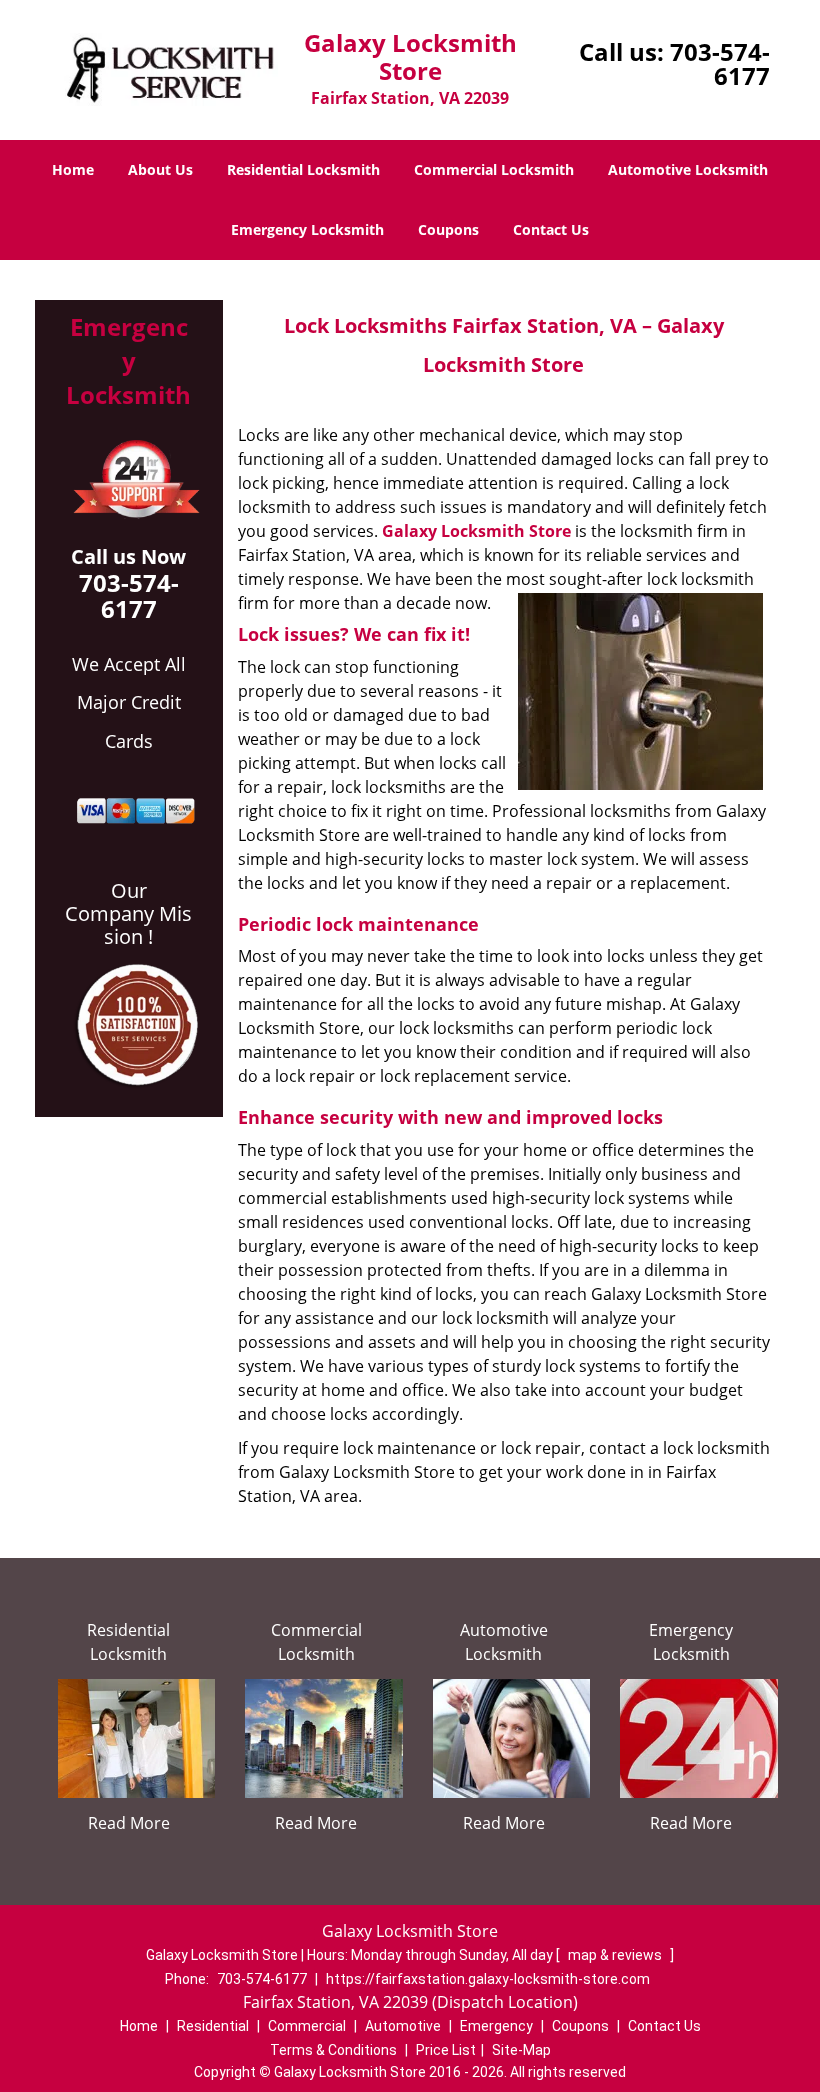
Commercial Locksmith (494, 169)
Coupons (448, 229)
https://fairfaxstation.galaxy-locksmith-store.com (488, 1979)
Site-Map (521, 2050)
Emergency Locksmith (307, 229)
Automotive (403, 2026)
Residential (213, 2026)
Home (73, 169)
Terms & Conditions (333, 2050)
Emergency (496, 2026)
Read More (129, 1823)
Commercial (307, 2026)
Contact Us (551, 229)
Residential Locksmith (303, 169)
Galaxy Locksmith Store (476, 531)
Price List (446, 2050)
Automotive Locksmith (688, 169)
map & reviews (616, 1955)
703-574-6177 (720, 63)
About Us (160, 169)
